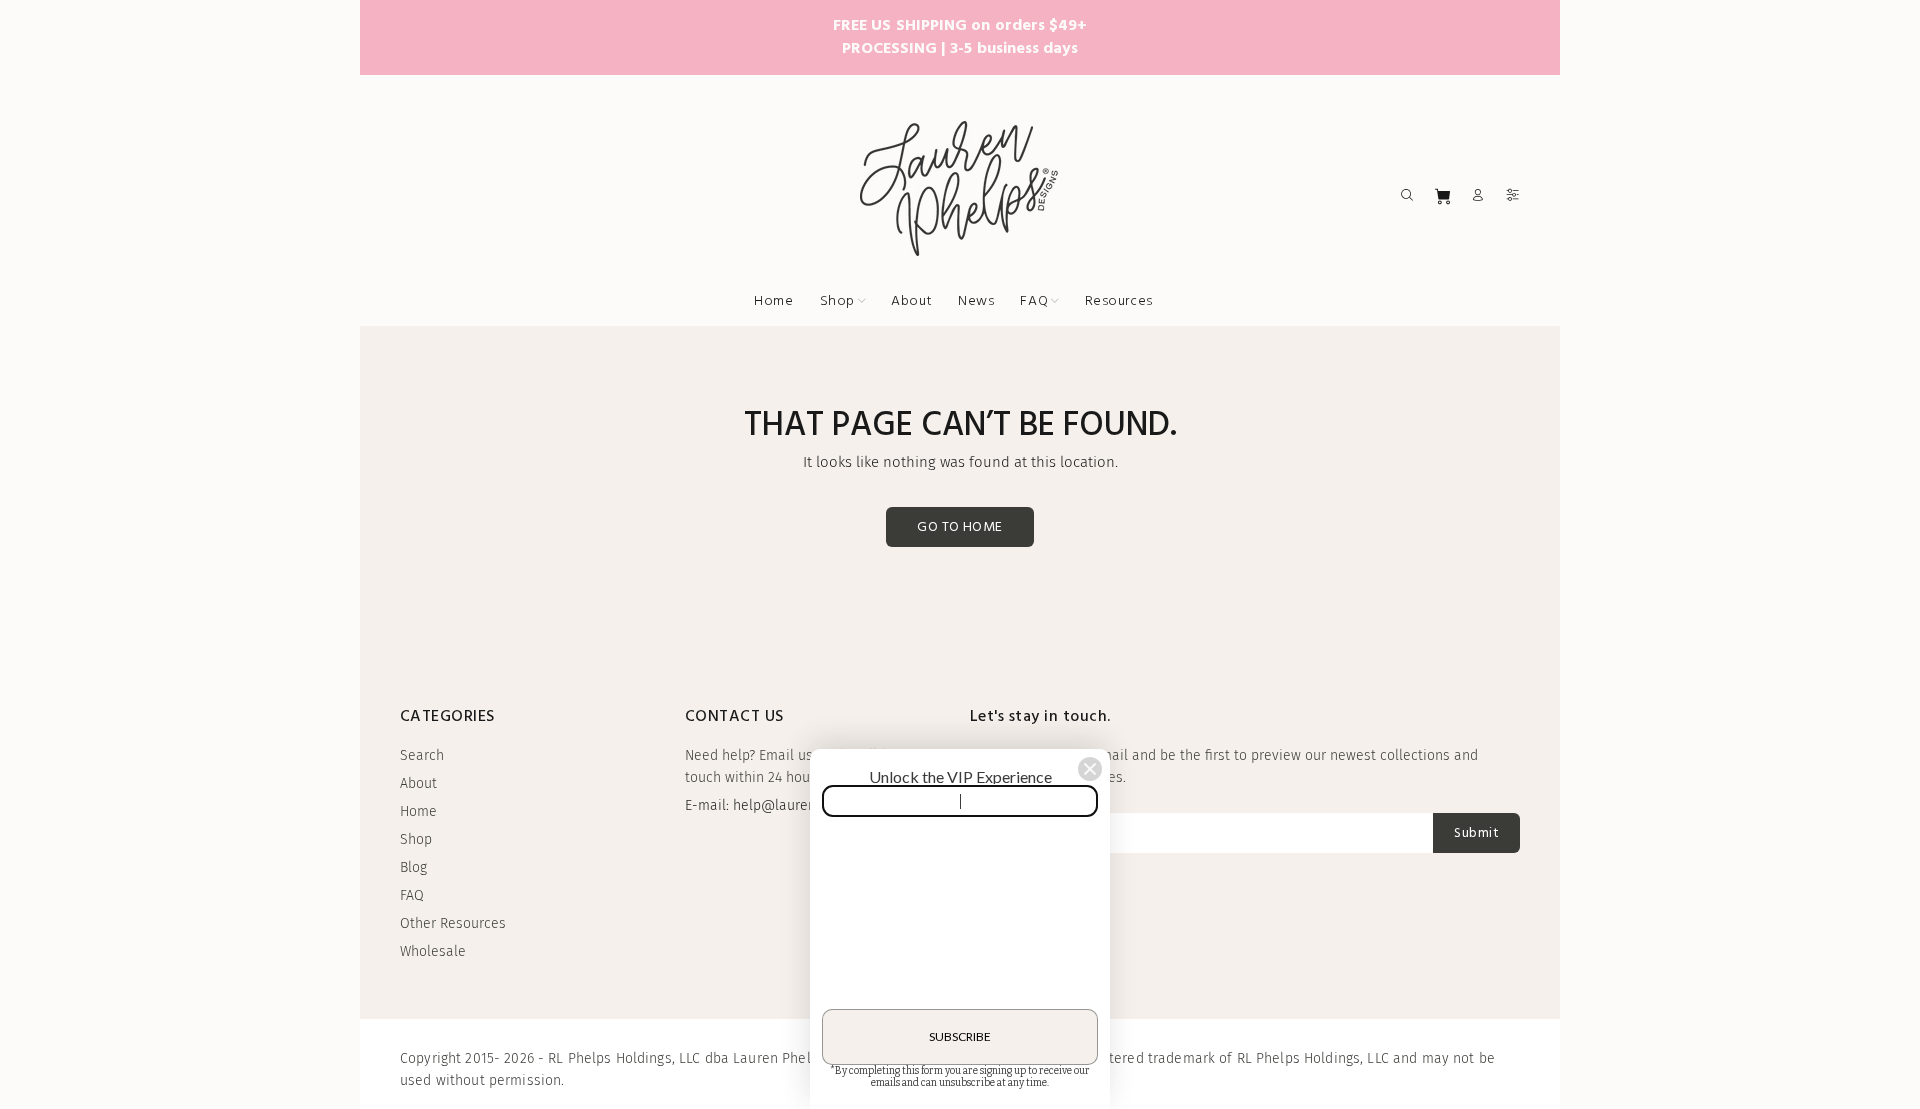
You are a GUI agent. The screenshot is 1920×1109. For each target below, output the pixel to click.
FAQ (412, 895)
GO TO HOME (959, 527)
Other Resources (453, 923)
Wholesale (433, 951)
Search (422, 755)
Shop (416, 839)
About (418, 783)
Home (418, 811)
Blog (413, 867)
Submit (1476, 833)
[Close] (1090, 769)
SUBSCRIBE (960, 1036)
